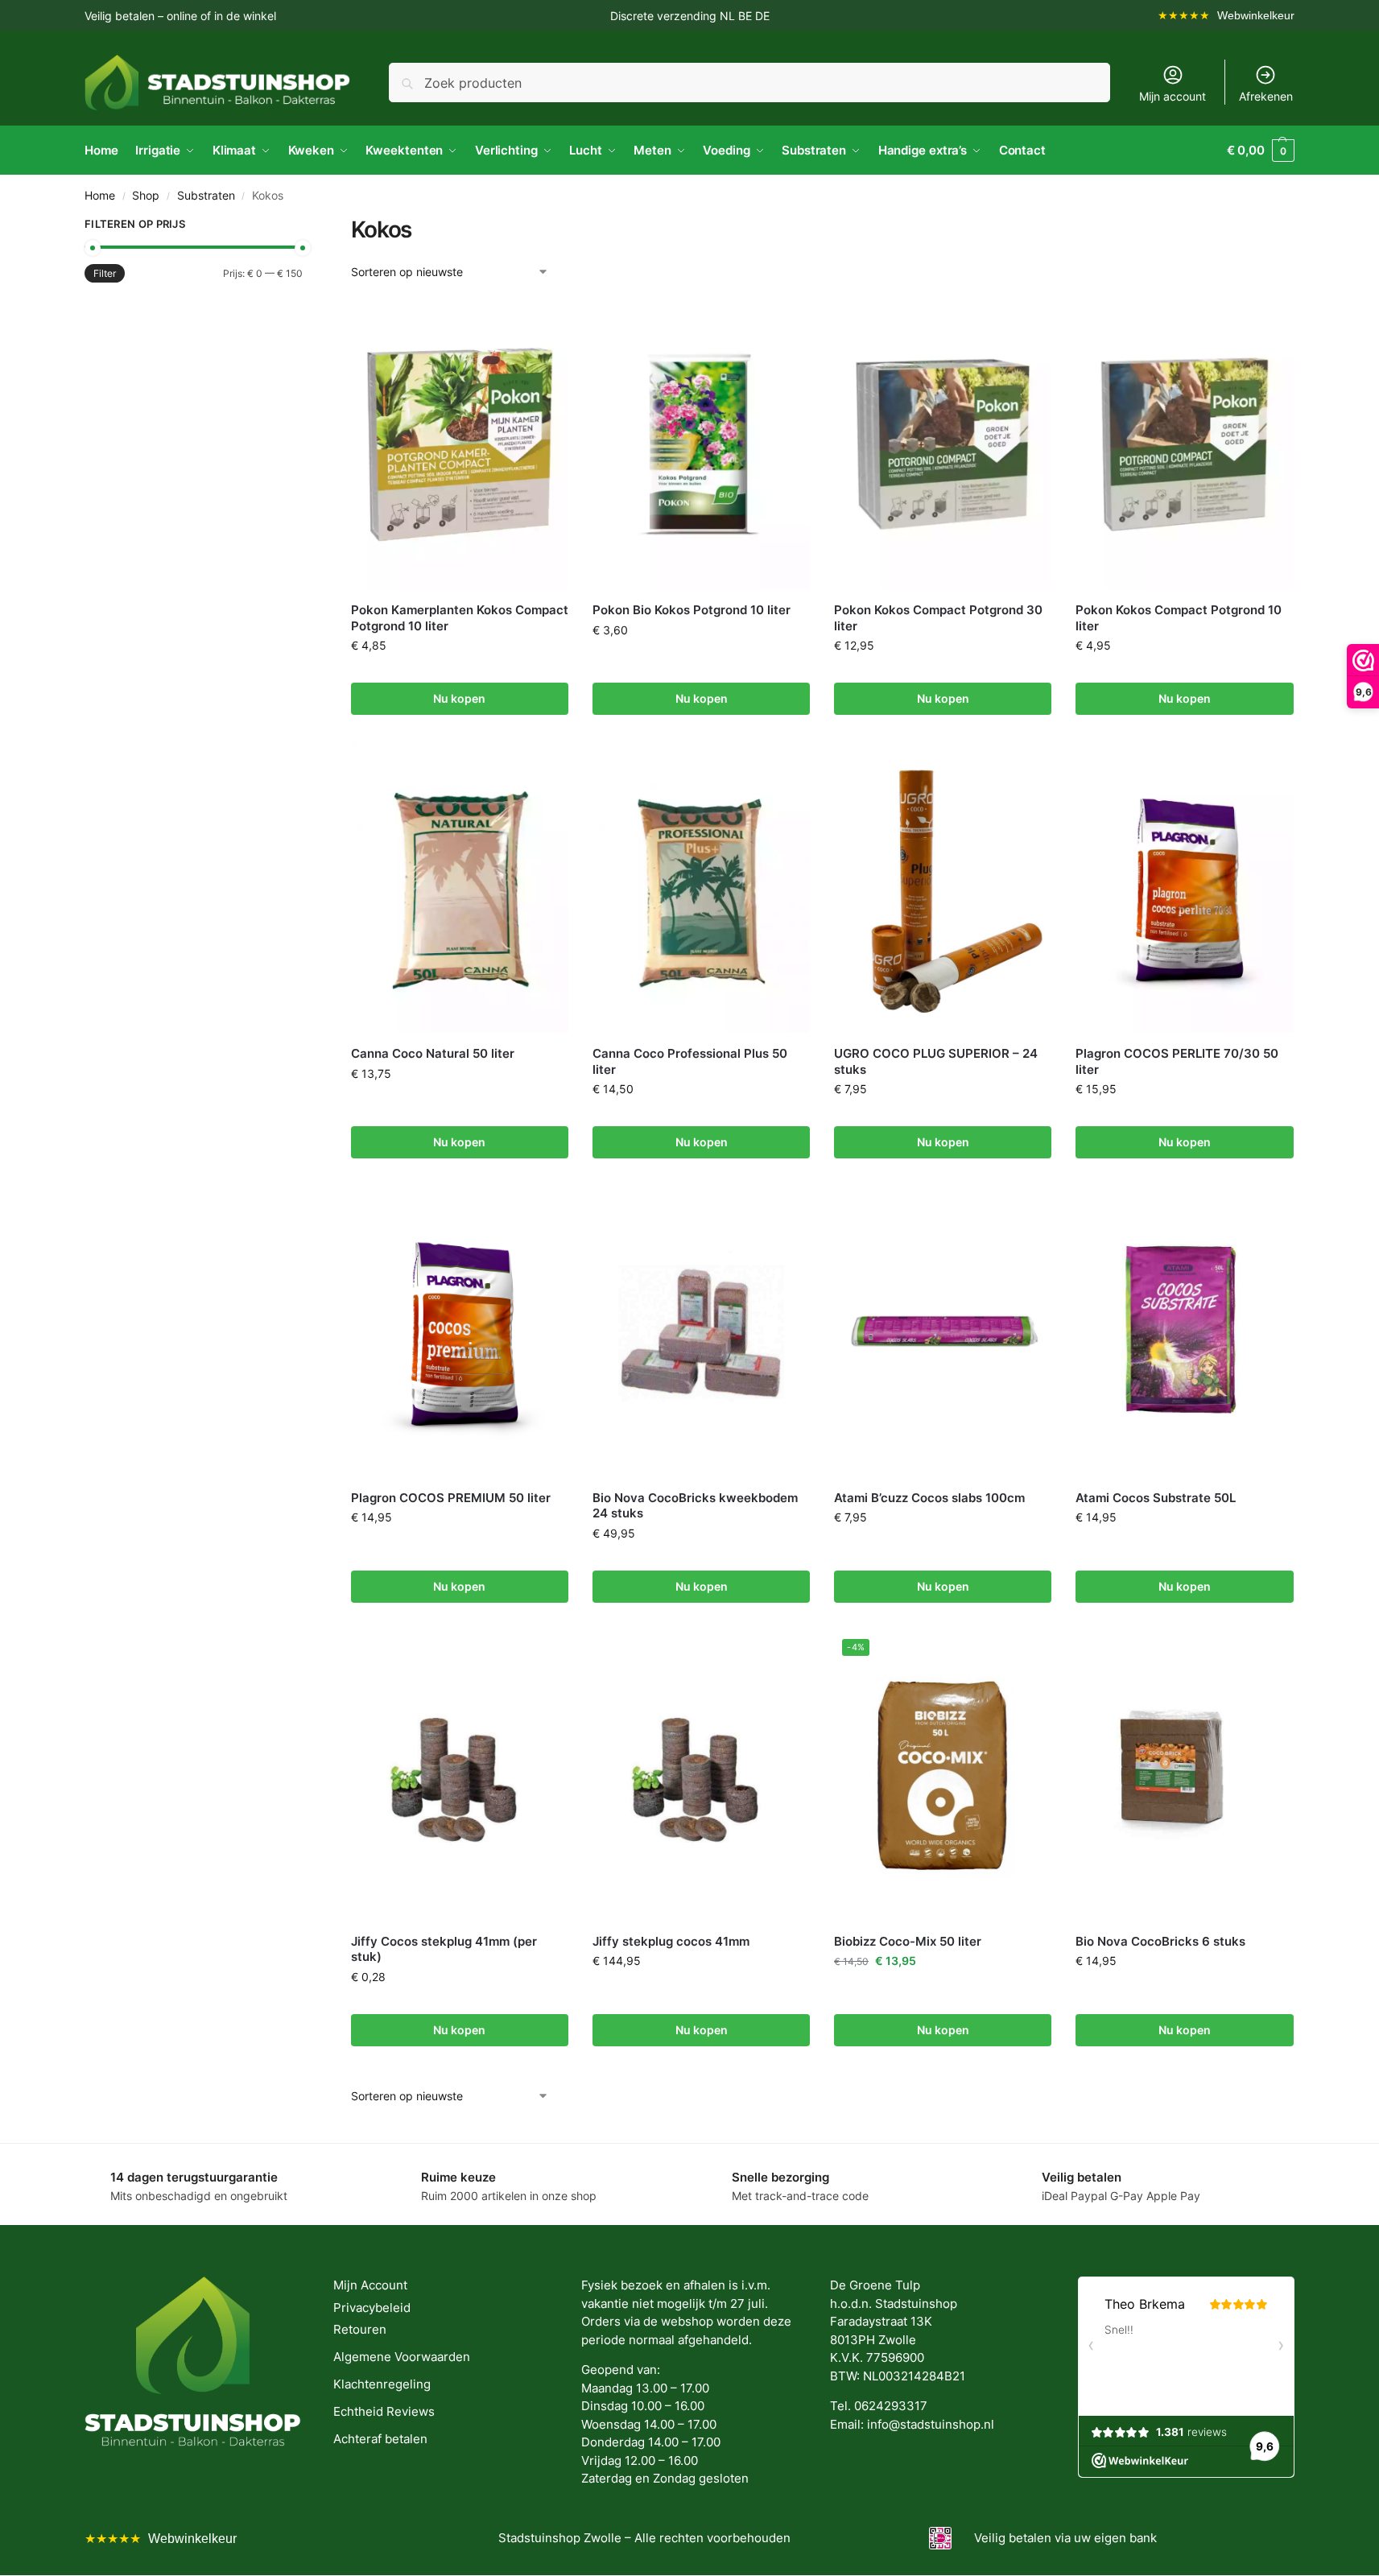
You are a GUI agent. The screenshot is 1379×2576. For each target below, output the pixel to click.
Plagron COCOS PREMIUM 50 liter (451, 1498)
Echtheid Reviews (384, 2411)
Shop (146, 196)
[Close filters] (308, 226)
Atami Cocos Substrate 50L (1156, 1498)
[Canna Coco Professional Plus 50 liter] (701, 888)
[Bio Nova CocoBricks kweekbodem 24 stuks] (701, 1331)
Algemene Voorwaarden (402, 2357)
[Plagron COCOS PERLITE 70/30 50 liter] (1184, 888)
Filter (105, 273)
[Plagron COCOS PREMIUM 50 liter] (460, 1331)
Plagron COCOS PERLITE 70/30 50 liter (1177, 1061)
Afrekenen (1266, 96)
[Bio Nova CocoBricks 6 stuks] (1184, 1776)
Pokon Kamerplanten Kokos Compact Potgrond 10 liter (460, 618)
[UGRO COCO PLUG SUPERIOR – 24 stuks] (943, 888)
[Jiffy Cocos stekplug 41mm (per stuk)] (460, 1776)
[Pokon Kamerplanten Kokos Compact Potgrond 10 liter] (460, 444)
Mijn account (1173, 96)
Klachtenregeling (382, 2384)
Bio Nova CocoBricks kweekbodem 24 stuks (695, 1506)
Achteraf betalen (380, 2439)
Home (100, 196)
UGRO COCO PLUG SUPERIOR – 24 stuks (936, 1061)
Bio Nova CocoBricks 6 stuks (1160, 1941)
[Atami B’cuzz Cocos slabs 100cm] (943, 1331)
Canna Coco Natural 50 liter (433, 1053)
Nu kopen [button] (459, 698)
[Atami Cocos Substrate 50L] (1184, 1331)
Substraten (206, 196)
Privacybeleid (372, 2308)
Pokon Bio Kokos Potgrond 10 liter (692, 610)
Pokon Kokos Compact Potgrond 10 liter (1179, 618)
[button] (1261, 151)
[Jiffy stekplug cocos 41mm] (701, 1776)
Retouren (360, 2329)
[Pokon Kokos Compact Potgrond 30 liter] (943, 444)
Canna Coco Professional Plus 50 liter (690, 1061)
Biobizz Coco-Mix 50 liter (908, 1941)
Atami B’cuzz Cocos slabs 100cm (929, 1498)
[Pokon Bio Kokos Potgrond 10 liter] (701, 444)
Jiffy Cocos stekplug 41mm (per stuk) (444, 1949)
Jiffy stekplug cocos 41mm (671, 1941)
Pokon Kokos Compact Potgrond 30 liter (938, 618)
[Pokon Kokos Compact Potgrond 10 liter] (1184, 444)
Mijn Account (370, 2285)
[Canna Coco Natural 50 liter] (460, 888)
